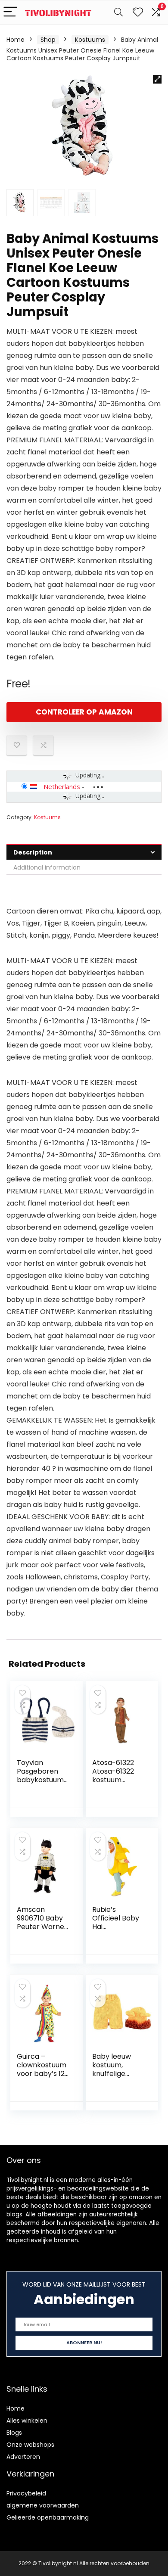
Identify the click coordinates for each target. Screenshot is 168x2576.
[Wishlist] (138, 12)
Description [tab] (33, 852)
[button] (157, 79)
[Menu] (10, 12)
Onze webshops (30, 2445)
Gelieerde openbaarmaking (48, 2517)
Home (16, 40)
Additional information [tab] (47, 867)
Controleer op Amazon (84, 712)
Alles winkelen (27, 2421)
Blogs (14, 2433)
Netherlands (62, 786)
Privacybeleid (26, 2493)
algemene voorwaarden (43, 2505)
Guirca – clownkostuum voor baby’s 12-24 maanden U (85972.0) (43, 2074)
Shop (48, 40)
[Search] (118, 12)
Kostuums (90, 40)
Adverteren (23, 2457)
